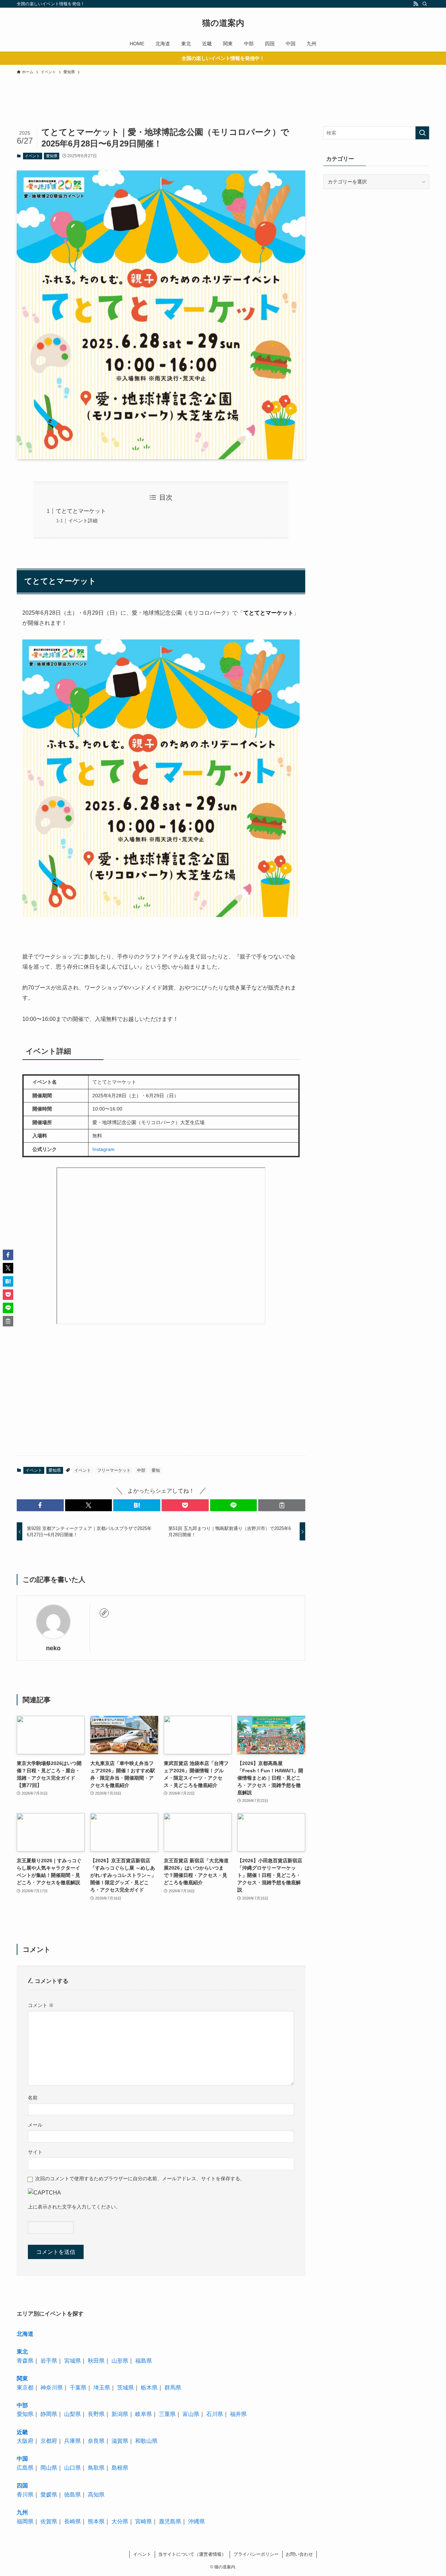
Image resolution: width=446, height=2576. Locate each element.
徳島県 (72, 2495)
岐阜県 (144, 2414)
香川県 (25, 2495)
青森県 (25, 2361)
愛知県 (52, 156)
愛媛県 (49, 2495)
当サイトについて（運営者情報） (192, 2554)
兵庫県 (72, 2441)
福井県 (238, 2414)
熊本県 (96, 2521)
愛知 (156, 1470)
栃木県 (149, 2388)
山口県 (72, 2468)
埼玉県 (102, 2388)
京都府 (49, 2441)
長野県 (96, 2414)
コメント (41, 2005)
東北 (22, 2352)
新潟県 (120, 2414)
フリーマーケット (114, 1470)
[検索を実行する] (422, 133)
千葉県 (78, 2388)
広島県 (25, 2468)
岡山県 (49, 2468)
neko (53, 1648)
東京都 (25, 2388)
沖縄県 (197, 2521)
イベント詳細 (83, 521)
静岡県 (49, 2414)
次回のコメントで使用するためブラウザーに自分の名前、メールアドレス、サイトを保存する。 (140, 2179)
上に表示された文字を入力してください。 (74, 2207)
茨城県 (125, 2388)
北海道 (25, 2334)
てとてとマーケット (81, 511)
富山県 (191, 2414)
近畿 (22, 2432)
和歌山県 (146, 2441)
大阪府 (25, 2441)
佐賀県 (49, 2521)
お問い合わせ (299, 2554)
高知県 (96, 2495)
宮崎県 (144, 2521)
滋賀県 (120, 2441)
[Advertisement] (156, 112)
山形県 (120, 2361)
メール (35, 2125)
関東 (22, 2378)
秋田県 (96, 2361)
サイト (35, 2152)
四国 (22, 2486)
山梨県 (72, 2414)
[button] (40, 1505)
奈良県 (96, 2441)
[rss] (416, 4)
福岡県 (25, 2521)
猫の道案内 (223, 23)
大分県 (120, 2521)
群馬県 (173, 2388)
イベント (32, 156)
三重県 (167, 2414)
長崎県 (72, 2521)
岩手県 (49, 2361)
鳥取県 (96, 2468)
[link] (104, 1613)
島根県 (120, 2468)
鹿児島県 (170, 2521)
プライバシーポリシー (256, 2554)
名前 (33, 2098)
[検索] (425, 4)
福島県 (144, 2361)
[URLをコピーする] (282, 1505)
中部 (141, 1470)
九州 (22, 2512)
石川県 (215, 2414)
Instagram (103, 1149)
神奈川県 (52, 2388)
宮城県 (72, 2361)
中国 (22, 2459)
